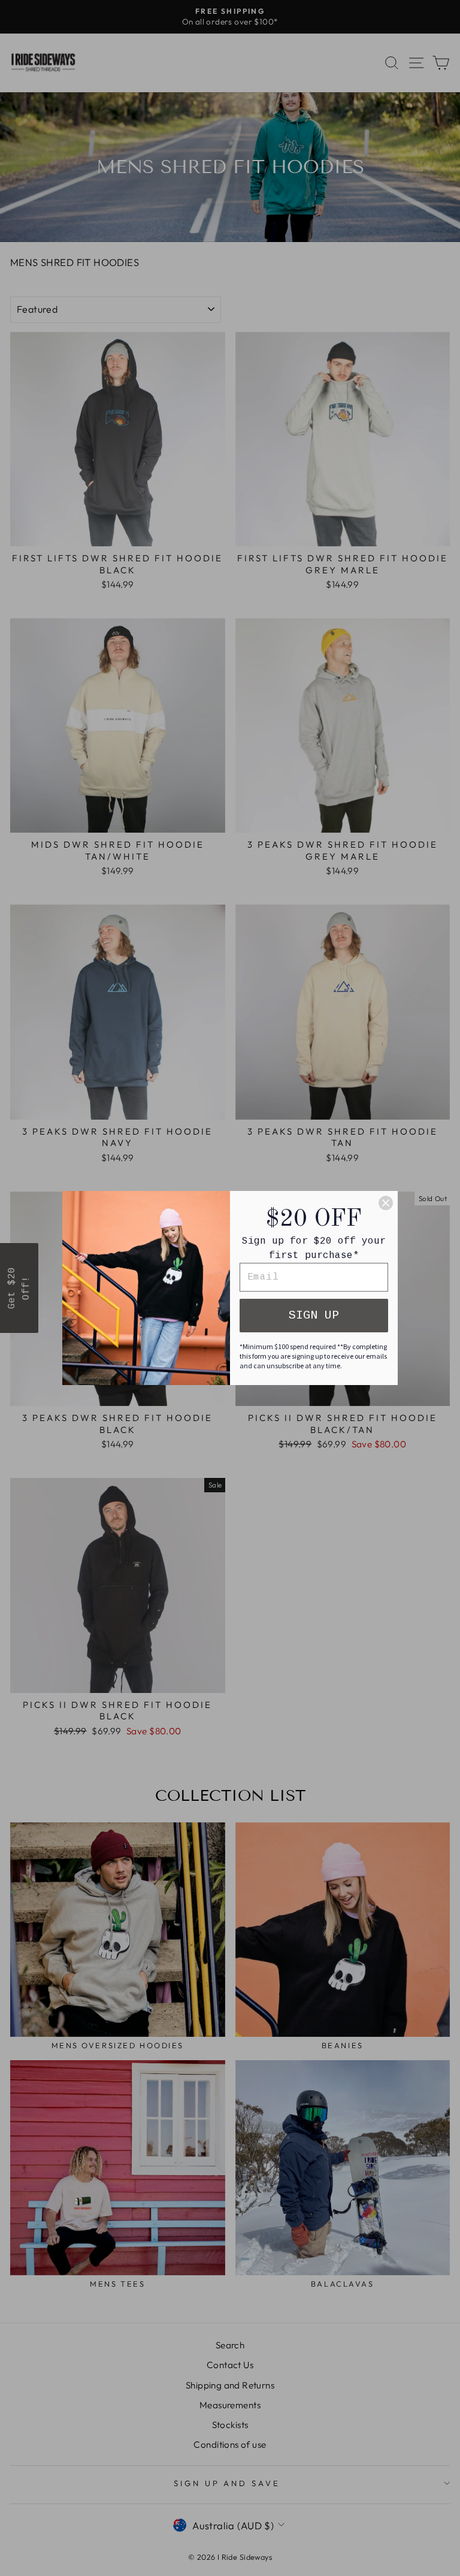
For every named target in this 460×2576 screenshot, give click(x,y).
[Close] (386, 1203)
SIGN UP (314, 1315)
